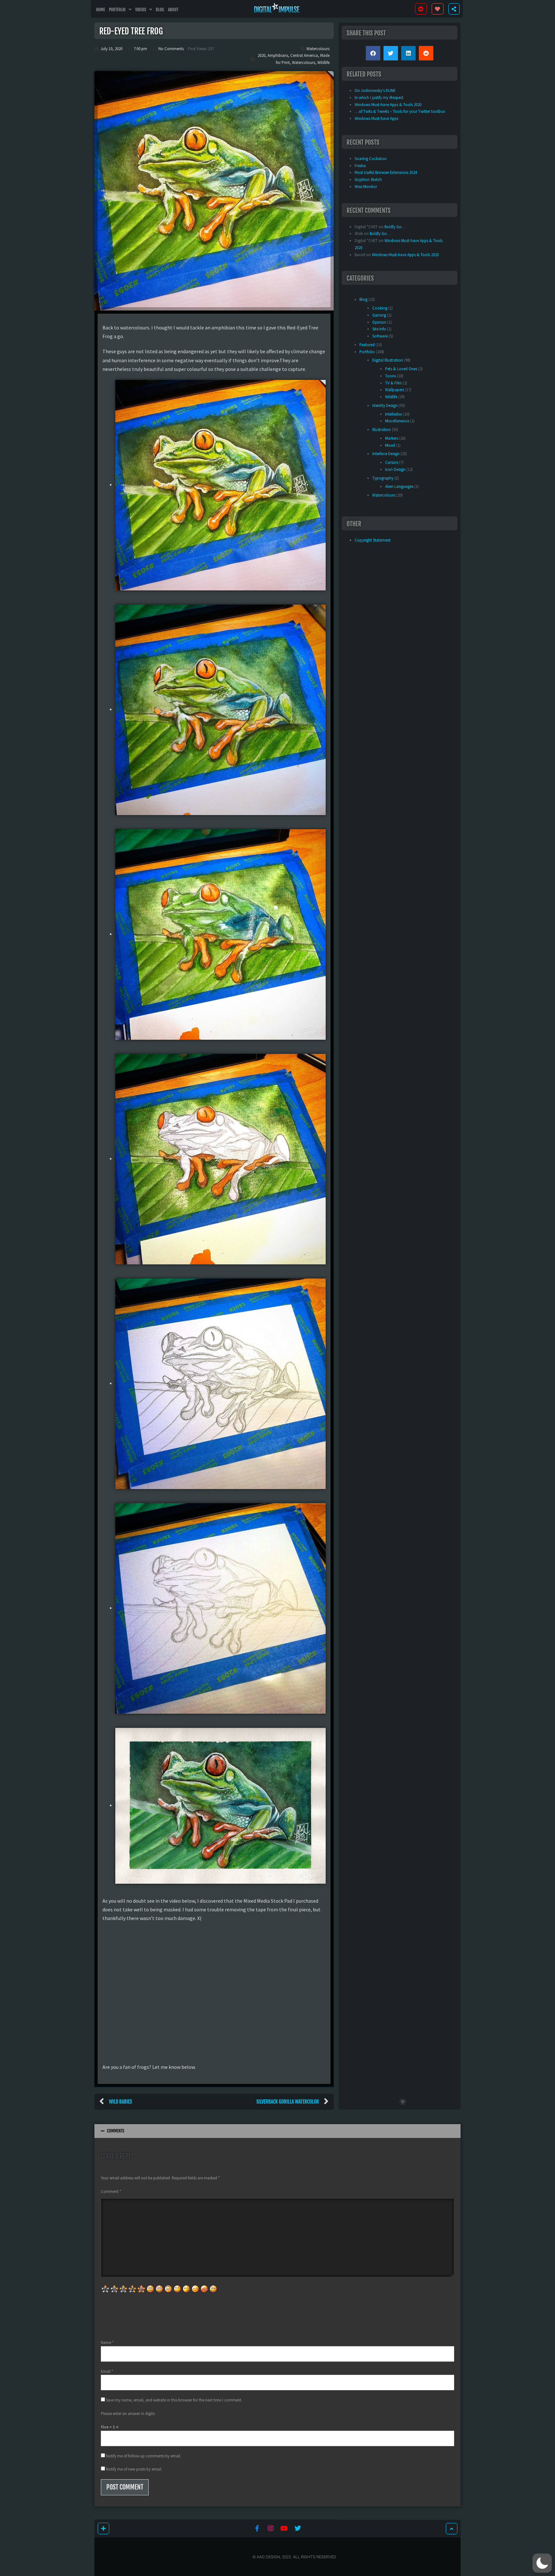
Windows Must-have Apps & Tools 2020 (405, 255)
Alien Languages (399, 486)
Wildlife (323, 62)
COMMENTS (116, 2131)
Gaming (379, 315)
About (173, 10)
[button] (373, 53)
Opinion (379, 322)
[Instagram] (271, 2528)
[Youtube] (284, 2528)
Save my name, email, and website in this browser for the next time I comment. (174, 2400)
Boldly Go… (395, 227)
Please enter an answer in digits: (128, 2413)
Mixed (390, 445)
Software (380, 336)
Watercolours (318, 49)
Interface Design (386, 453)
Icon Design (395, 469)
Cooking (380, 308)
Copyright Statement (373, 540)
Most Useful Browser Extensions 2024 (386, 172)
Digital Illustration (388, 360)
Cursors (392, 462)
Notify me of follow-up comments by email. (144, 2456)
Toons (391, 376)
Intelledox (394, 414)
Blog (160, 10)
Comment (111, 2191)
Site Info (379, 329)
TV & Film (393, 383)
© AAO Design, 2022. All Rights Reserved (294, 2557)
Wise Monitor (366, 186)
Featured (367, 345)
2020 (261, 55)
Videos (141, 10)
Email (107, 2371)
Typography (383, 478)
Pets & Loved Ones (401, 369)
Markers (392, 438)
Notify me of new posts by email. (134, 2469)
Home (101, 10)
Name (107, 2342)
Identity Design (385, 405)
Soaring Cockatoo (371, 158)
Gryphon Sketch (368, 179)
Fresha (360, 166)
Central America (304, 55)
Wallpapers (395, 390)
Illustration (382, 429)
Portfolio (117, 10)
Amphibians (278, 55)
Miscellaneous (397, 421)
